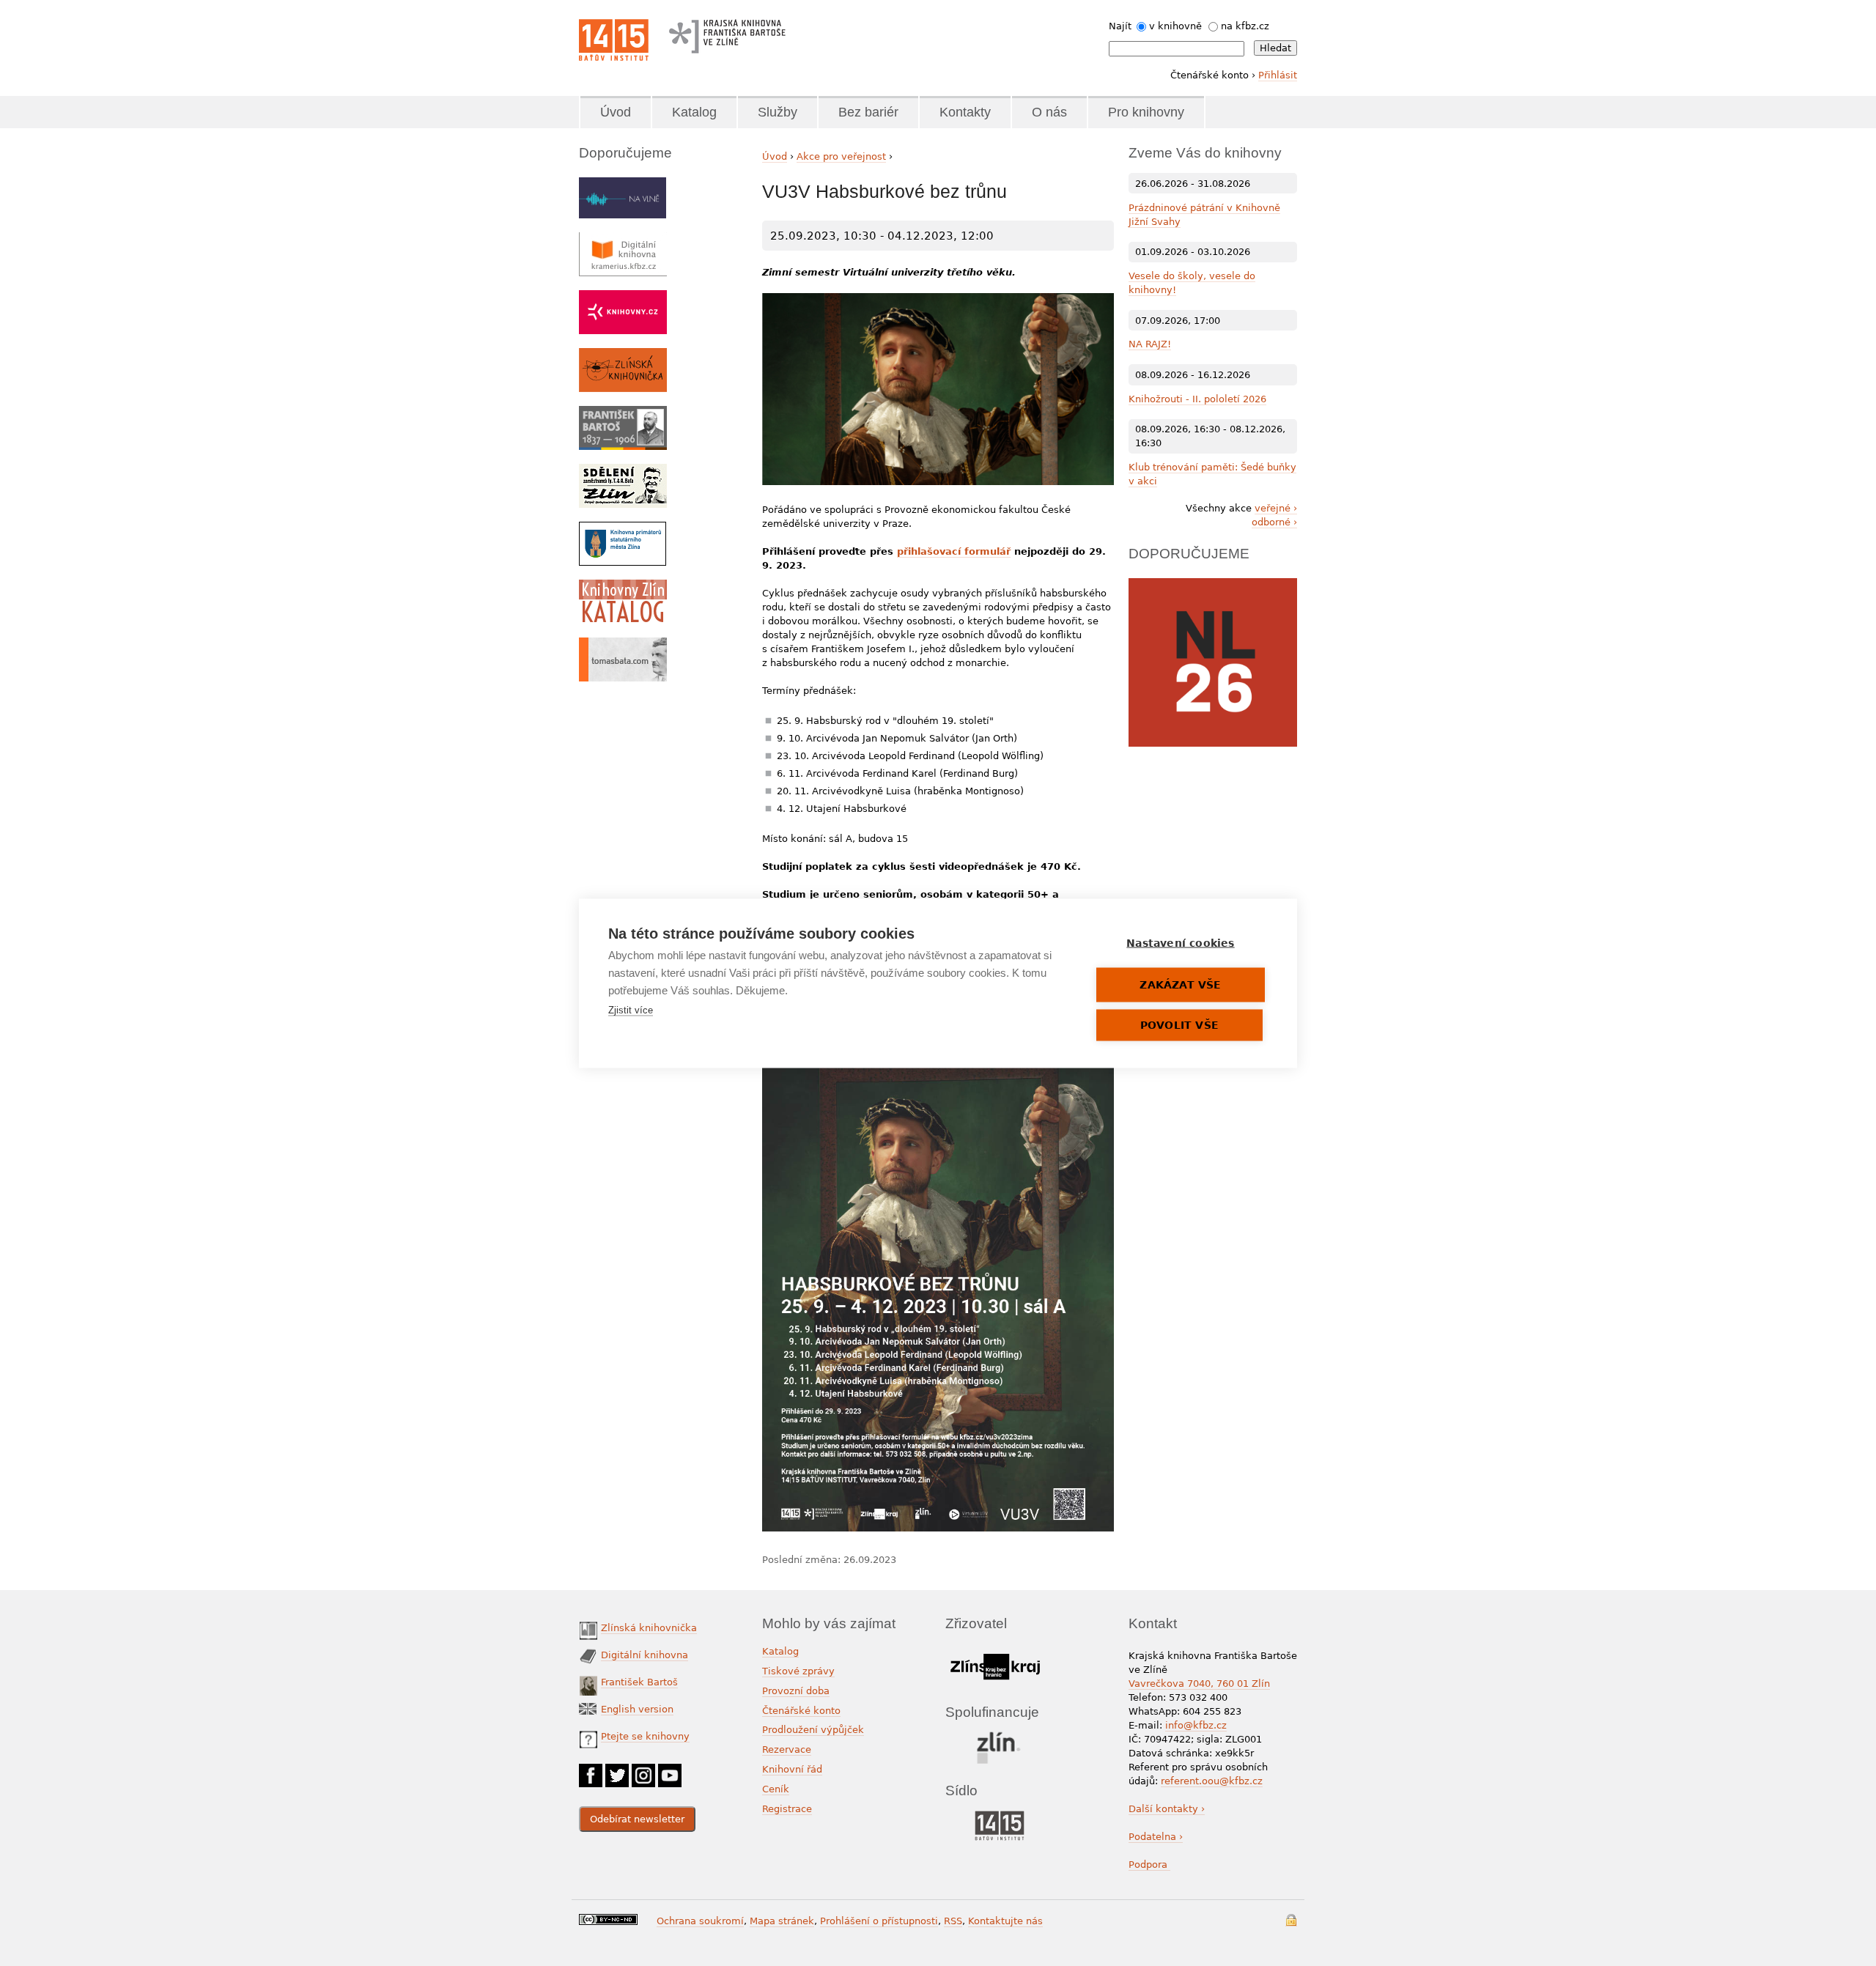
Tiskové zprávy (798, 1671)
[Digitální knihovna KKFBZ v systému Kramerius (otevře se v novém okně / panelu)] (623, 239)
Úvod (616, 112)
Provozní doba (796, 1691)
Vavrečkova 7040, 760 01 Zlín (1199, 1684)
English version (637, 1709)
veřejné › (1276, 508)
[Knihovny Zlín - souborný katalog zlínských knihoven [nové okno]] (623, 587)
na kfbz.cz (1245, 26)
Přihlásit (1278, 75)
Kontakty (965, 112)
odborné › (1274, 522)
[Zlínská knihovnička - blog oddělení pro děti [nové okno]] (623, 355)
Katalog (694, 112)
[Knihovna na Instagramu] (643, 1771)
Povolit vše (1179, 1024)
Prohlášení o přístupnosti (879, 1921)
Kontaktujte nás (1005, 1921)
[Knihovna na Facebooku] (591, 1771)
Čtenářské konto (801, 1711)
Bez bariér (868, 112)
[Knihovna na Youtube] (670, 1771)
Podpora (1149, 1865)
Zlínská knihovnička (649, 1628)
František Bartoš (639, 1682)
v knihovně (1175, 26)
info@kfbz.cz (1196, 1725)
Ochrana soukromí (700, 1921)
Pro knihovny (1146, 112)
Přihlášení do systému (1291, 1920)
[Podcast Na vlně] (623, 184)
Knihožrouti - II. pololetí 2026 (1197, 399)
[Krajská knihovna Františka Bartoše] (727, 33)
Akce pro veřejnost (841, 156)
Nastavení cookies (1180, 942)
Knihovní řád (792, 1769)
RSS (953, 1921)
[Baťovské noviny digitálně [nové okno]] (623, 471)
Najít (1120, 26)
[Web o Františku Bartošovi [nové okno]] (623, 413)
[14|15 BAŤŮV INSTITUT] (999, 1814)
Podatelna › (1156, 1837)
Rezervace (787, 1749)
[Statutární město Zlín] (999, 1736)
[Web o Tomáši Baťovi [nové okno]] (623, 644)
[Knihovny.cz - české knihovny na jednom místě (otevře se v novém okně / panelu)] (623, 297)
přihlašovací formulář (954, 551)
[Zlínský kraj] (995, 1651)
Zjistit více (631, 1009)
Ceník (776, 1789)
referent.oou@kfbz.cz (1212, 1781)
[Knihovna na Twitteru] (617, 1771)
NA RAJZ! (1150, 344)
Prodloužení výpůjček (813, 1730)
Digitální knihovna (645, 1655)
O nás (1049, 112)
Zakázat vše (1180, 984)
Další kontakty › (1167, 1809)
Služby (778, 112)
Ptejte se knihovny (645, 1736)
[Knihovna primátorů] (623, 529)
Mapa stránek (782, 1921)
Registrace (787, 1809)
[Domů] (614, 40)
